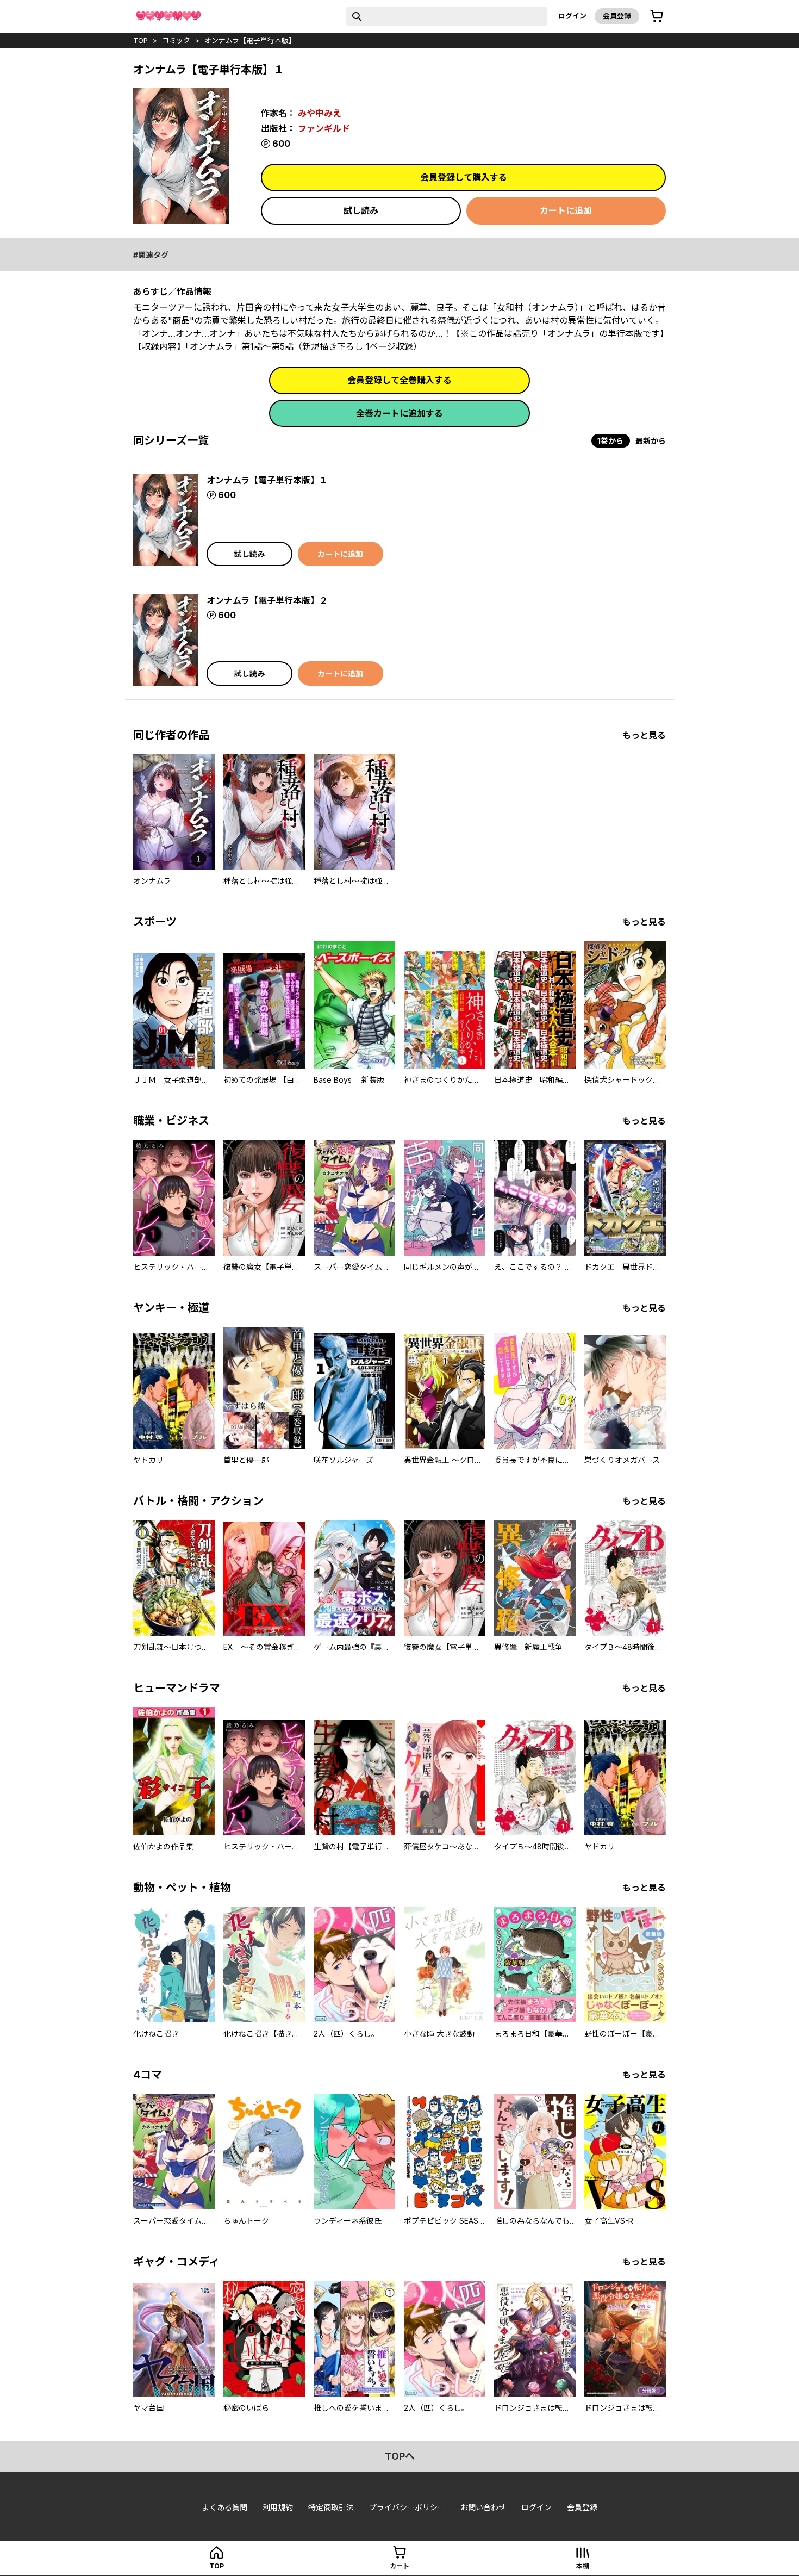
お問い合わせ (483, 2507)
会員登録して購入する (464, 177)
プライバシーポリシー (407, 2507)
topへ (400, 2456)
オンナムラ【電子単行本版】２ (267, 600)
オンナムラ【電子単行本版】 (250, 40)
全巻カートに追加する (399, 413)
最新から (651, 441)
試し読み (361, 210)
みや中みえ (320, 113)
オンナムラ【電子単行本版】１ (267, 480)
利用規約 (278, 2507)
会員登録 (617, 16)
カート (399, 2566)
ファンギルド (324, 128)
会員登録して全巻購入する (399, 380)
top (141, 40)
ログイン (572, 16)
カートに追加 (566, 210)
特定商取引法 (331, 2507)
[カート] (657, 16)
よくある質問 (224, 2507)
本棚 (583, 2566)
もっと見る (644, 735)
